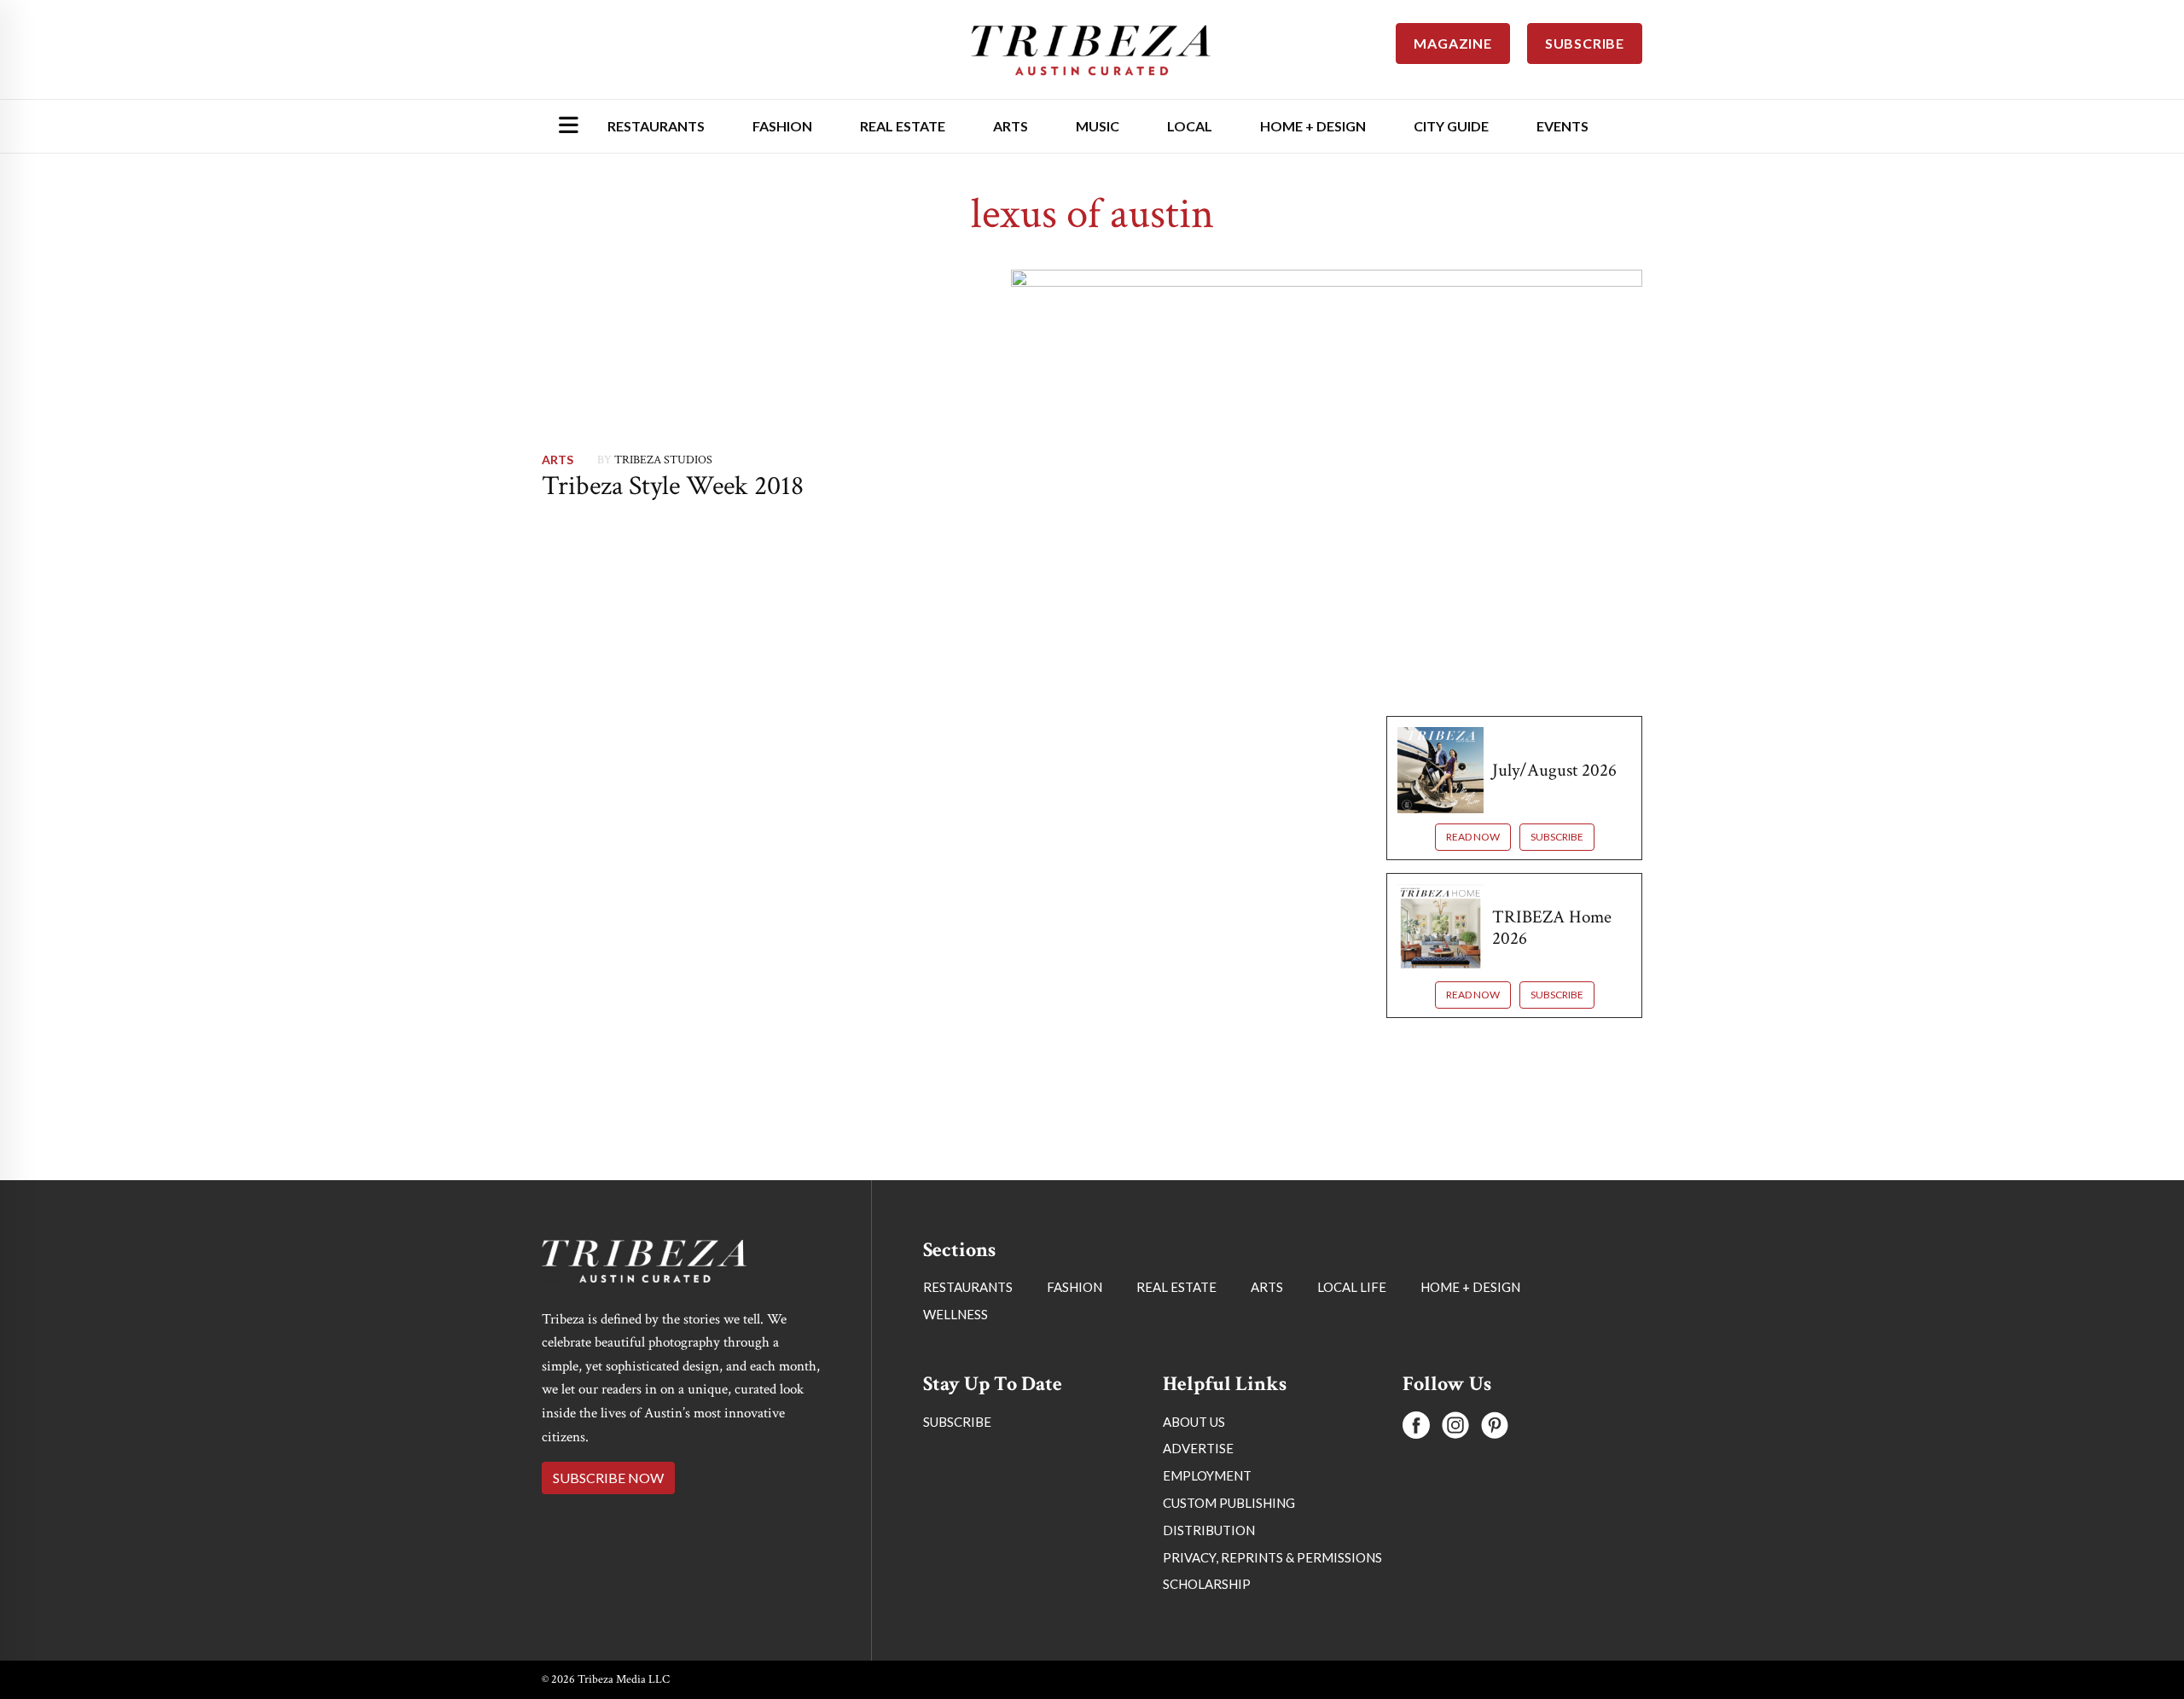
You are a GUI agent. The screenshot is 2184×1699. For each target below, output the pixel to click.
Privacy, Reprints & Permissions (1272, 1557)
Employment (1207, 1475)
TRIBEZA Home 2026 (1552, 928)
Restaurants (656, 126)
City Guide (1451, 126)
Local (1190, 126)
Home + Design (1313, 126)
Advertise (1198, 1448)
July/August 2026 (1554, 770)
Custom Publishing (1229, 1503)
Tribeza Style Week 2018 (673, 486)
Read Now (1473, 837)
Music (1098, 126)
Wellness (955, 1314)
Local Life (1352, 1287)
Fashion (782, 126)
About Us (1194, 1422)
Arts (1011, 126)
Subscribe (1557, 837)
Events (1562, 126)
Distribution (1209, 1530)
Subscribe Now (608, 1478)
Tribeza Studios (663, 460)
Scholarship (1207, 1584)
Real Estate (903, 126)
